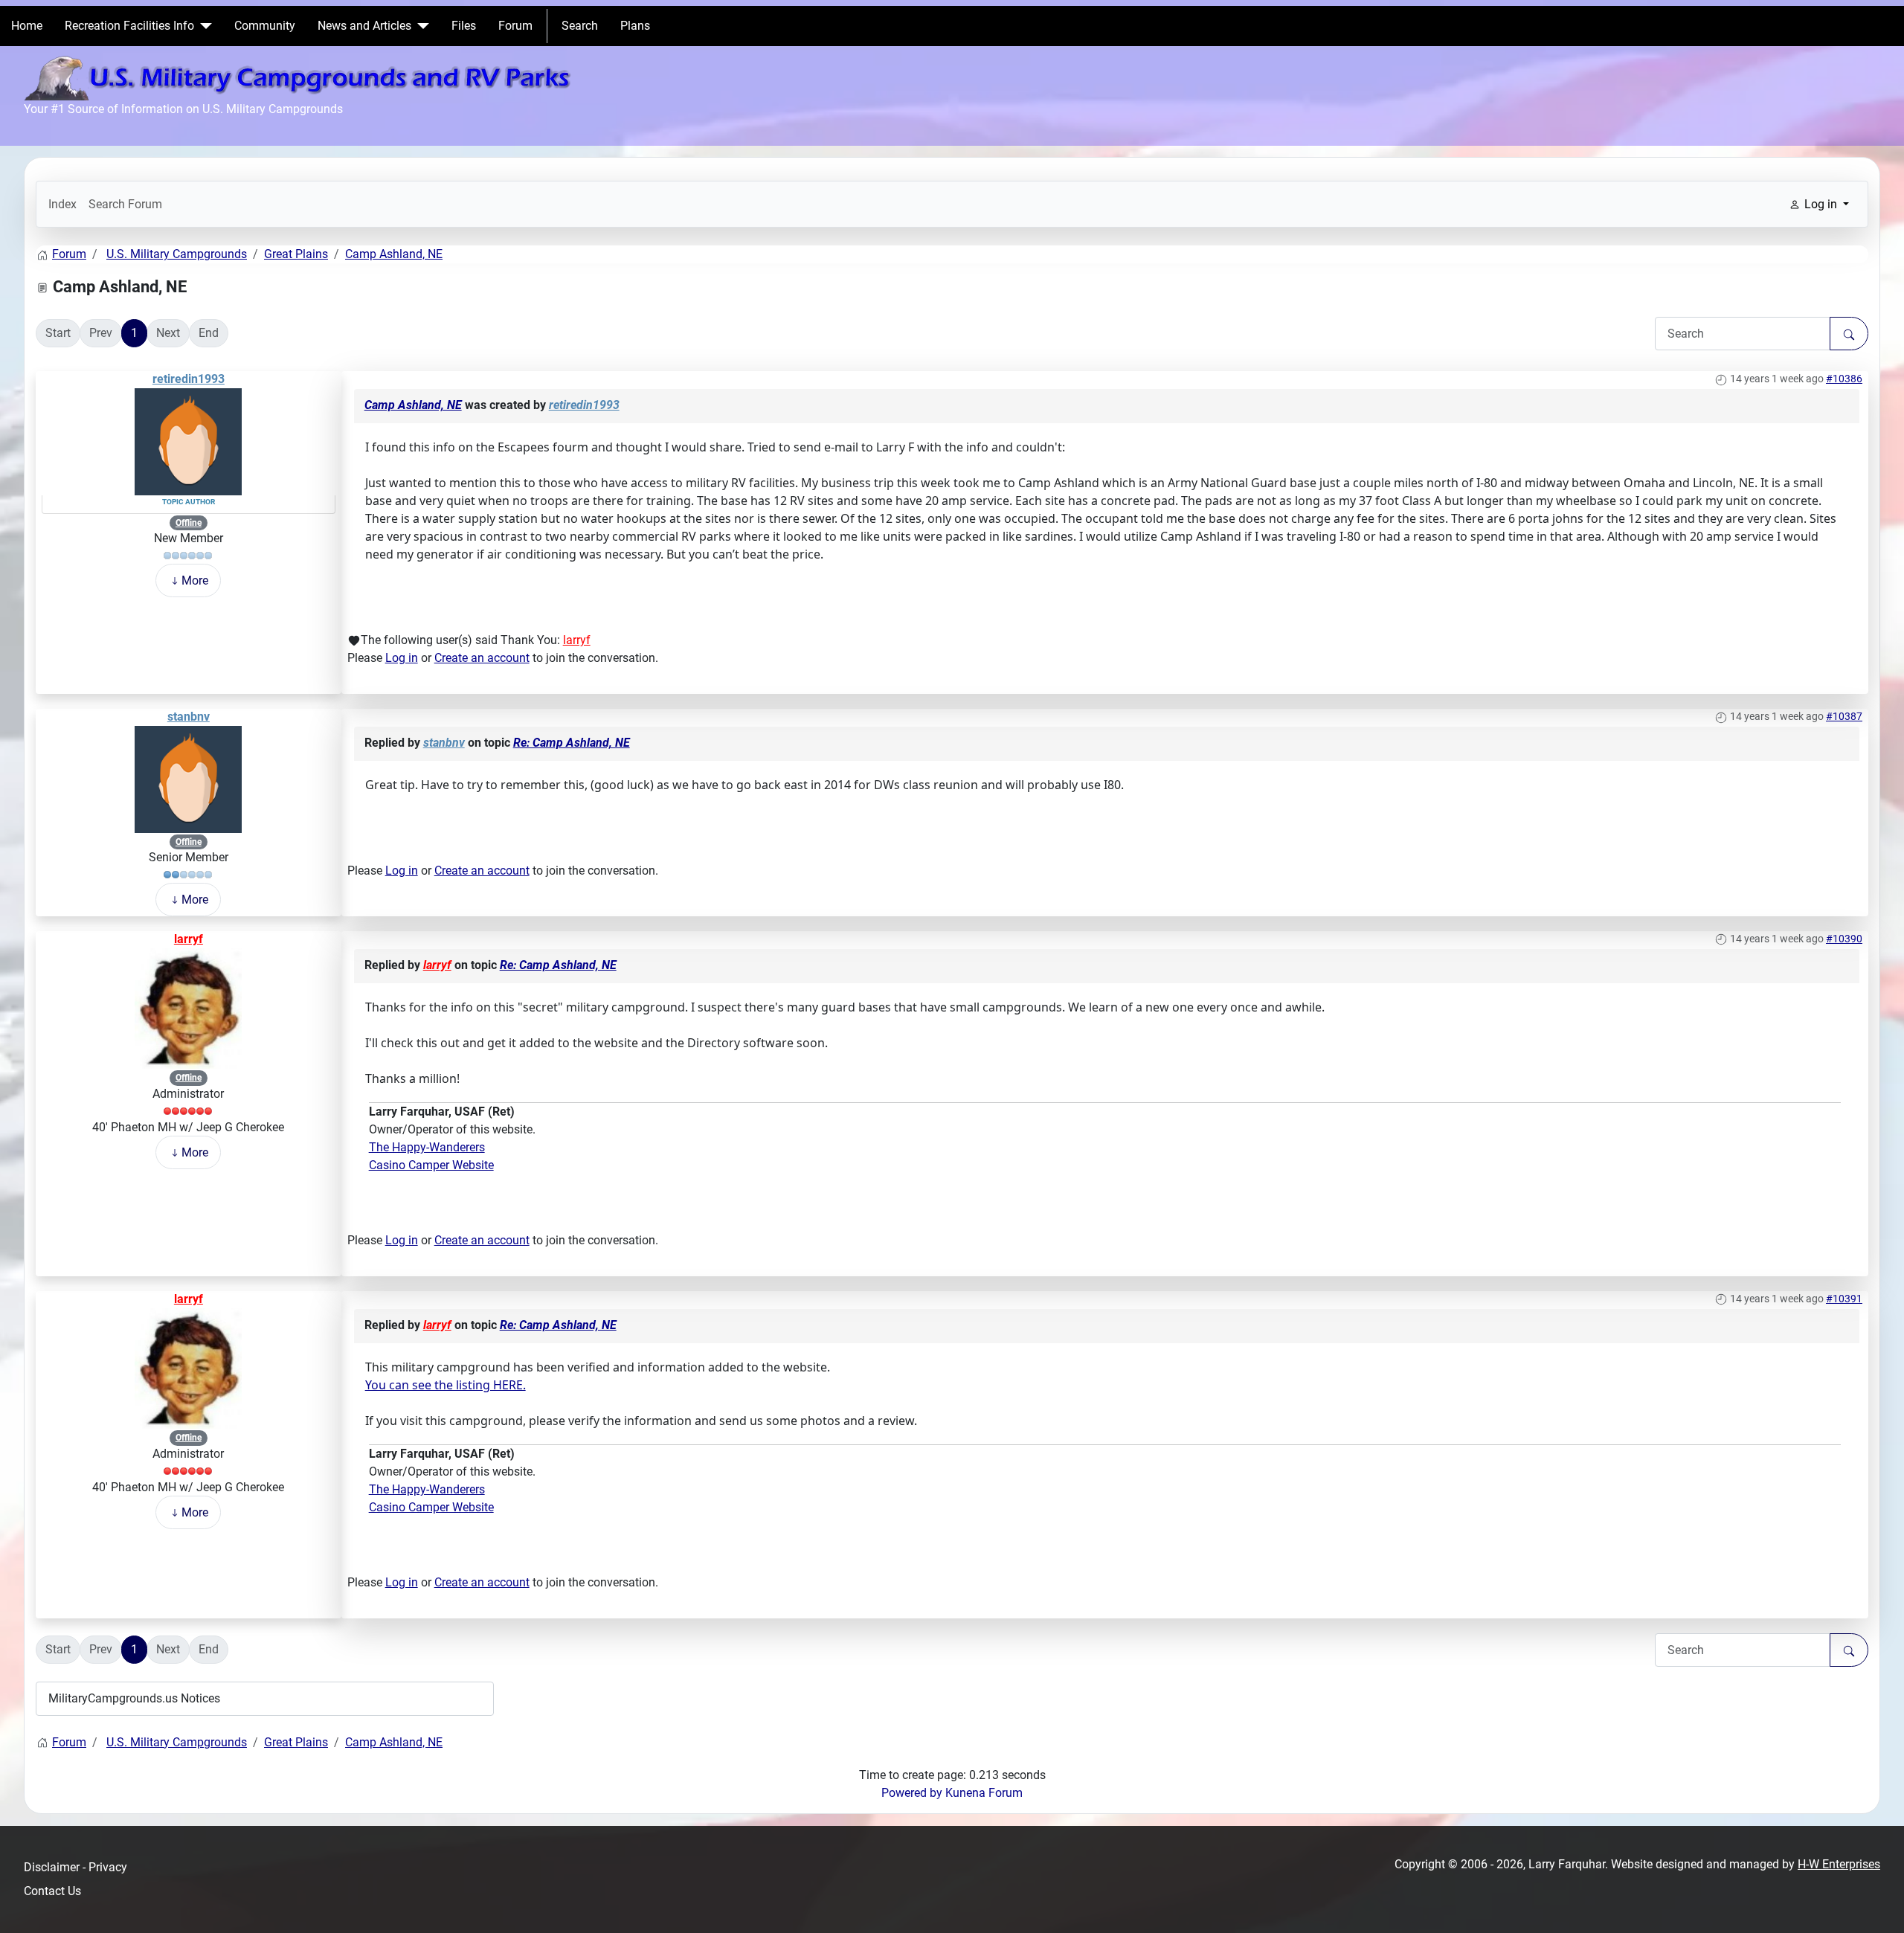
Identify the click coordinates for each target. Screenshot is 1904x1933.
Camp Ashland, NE (413, 405)
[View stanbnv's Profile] (188, 778)
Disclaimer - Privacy (75, 1867)
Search (580, 26)
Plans (635, 26)
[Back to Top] (1878, 1905)
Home (27, 26)
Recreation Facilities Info (129, 26)
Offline (189, 523)
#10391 (1844, 1299)
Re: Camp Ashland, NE (572, 743)
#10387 (1844, 716)
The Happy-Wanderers (427, 1147)
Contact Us (52, 1891)
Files (464, 26)
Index (62, 204)
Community (265, 26)
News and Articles (364, 26)
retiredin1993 (189, 379)
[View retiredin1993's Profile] (188, 441)
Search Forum (125, 204)
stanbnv (189, 717)
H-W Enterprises (1839, 1864)
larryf (577, 640)
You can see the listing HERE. (446, 1385)
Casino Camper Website (431, 1165)
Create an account (482, 658)
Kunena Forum (984, 1793)
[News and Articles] (420, 26)
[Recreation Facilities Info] (203, 26)
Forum (515, 26)
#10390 (1844, 939)
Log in (402, 658)
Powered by (912, 1793)
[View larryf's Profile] (188, 1007)
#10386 (1844, 379)
